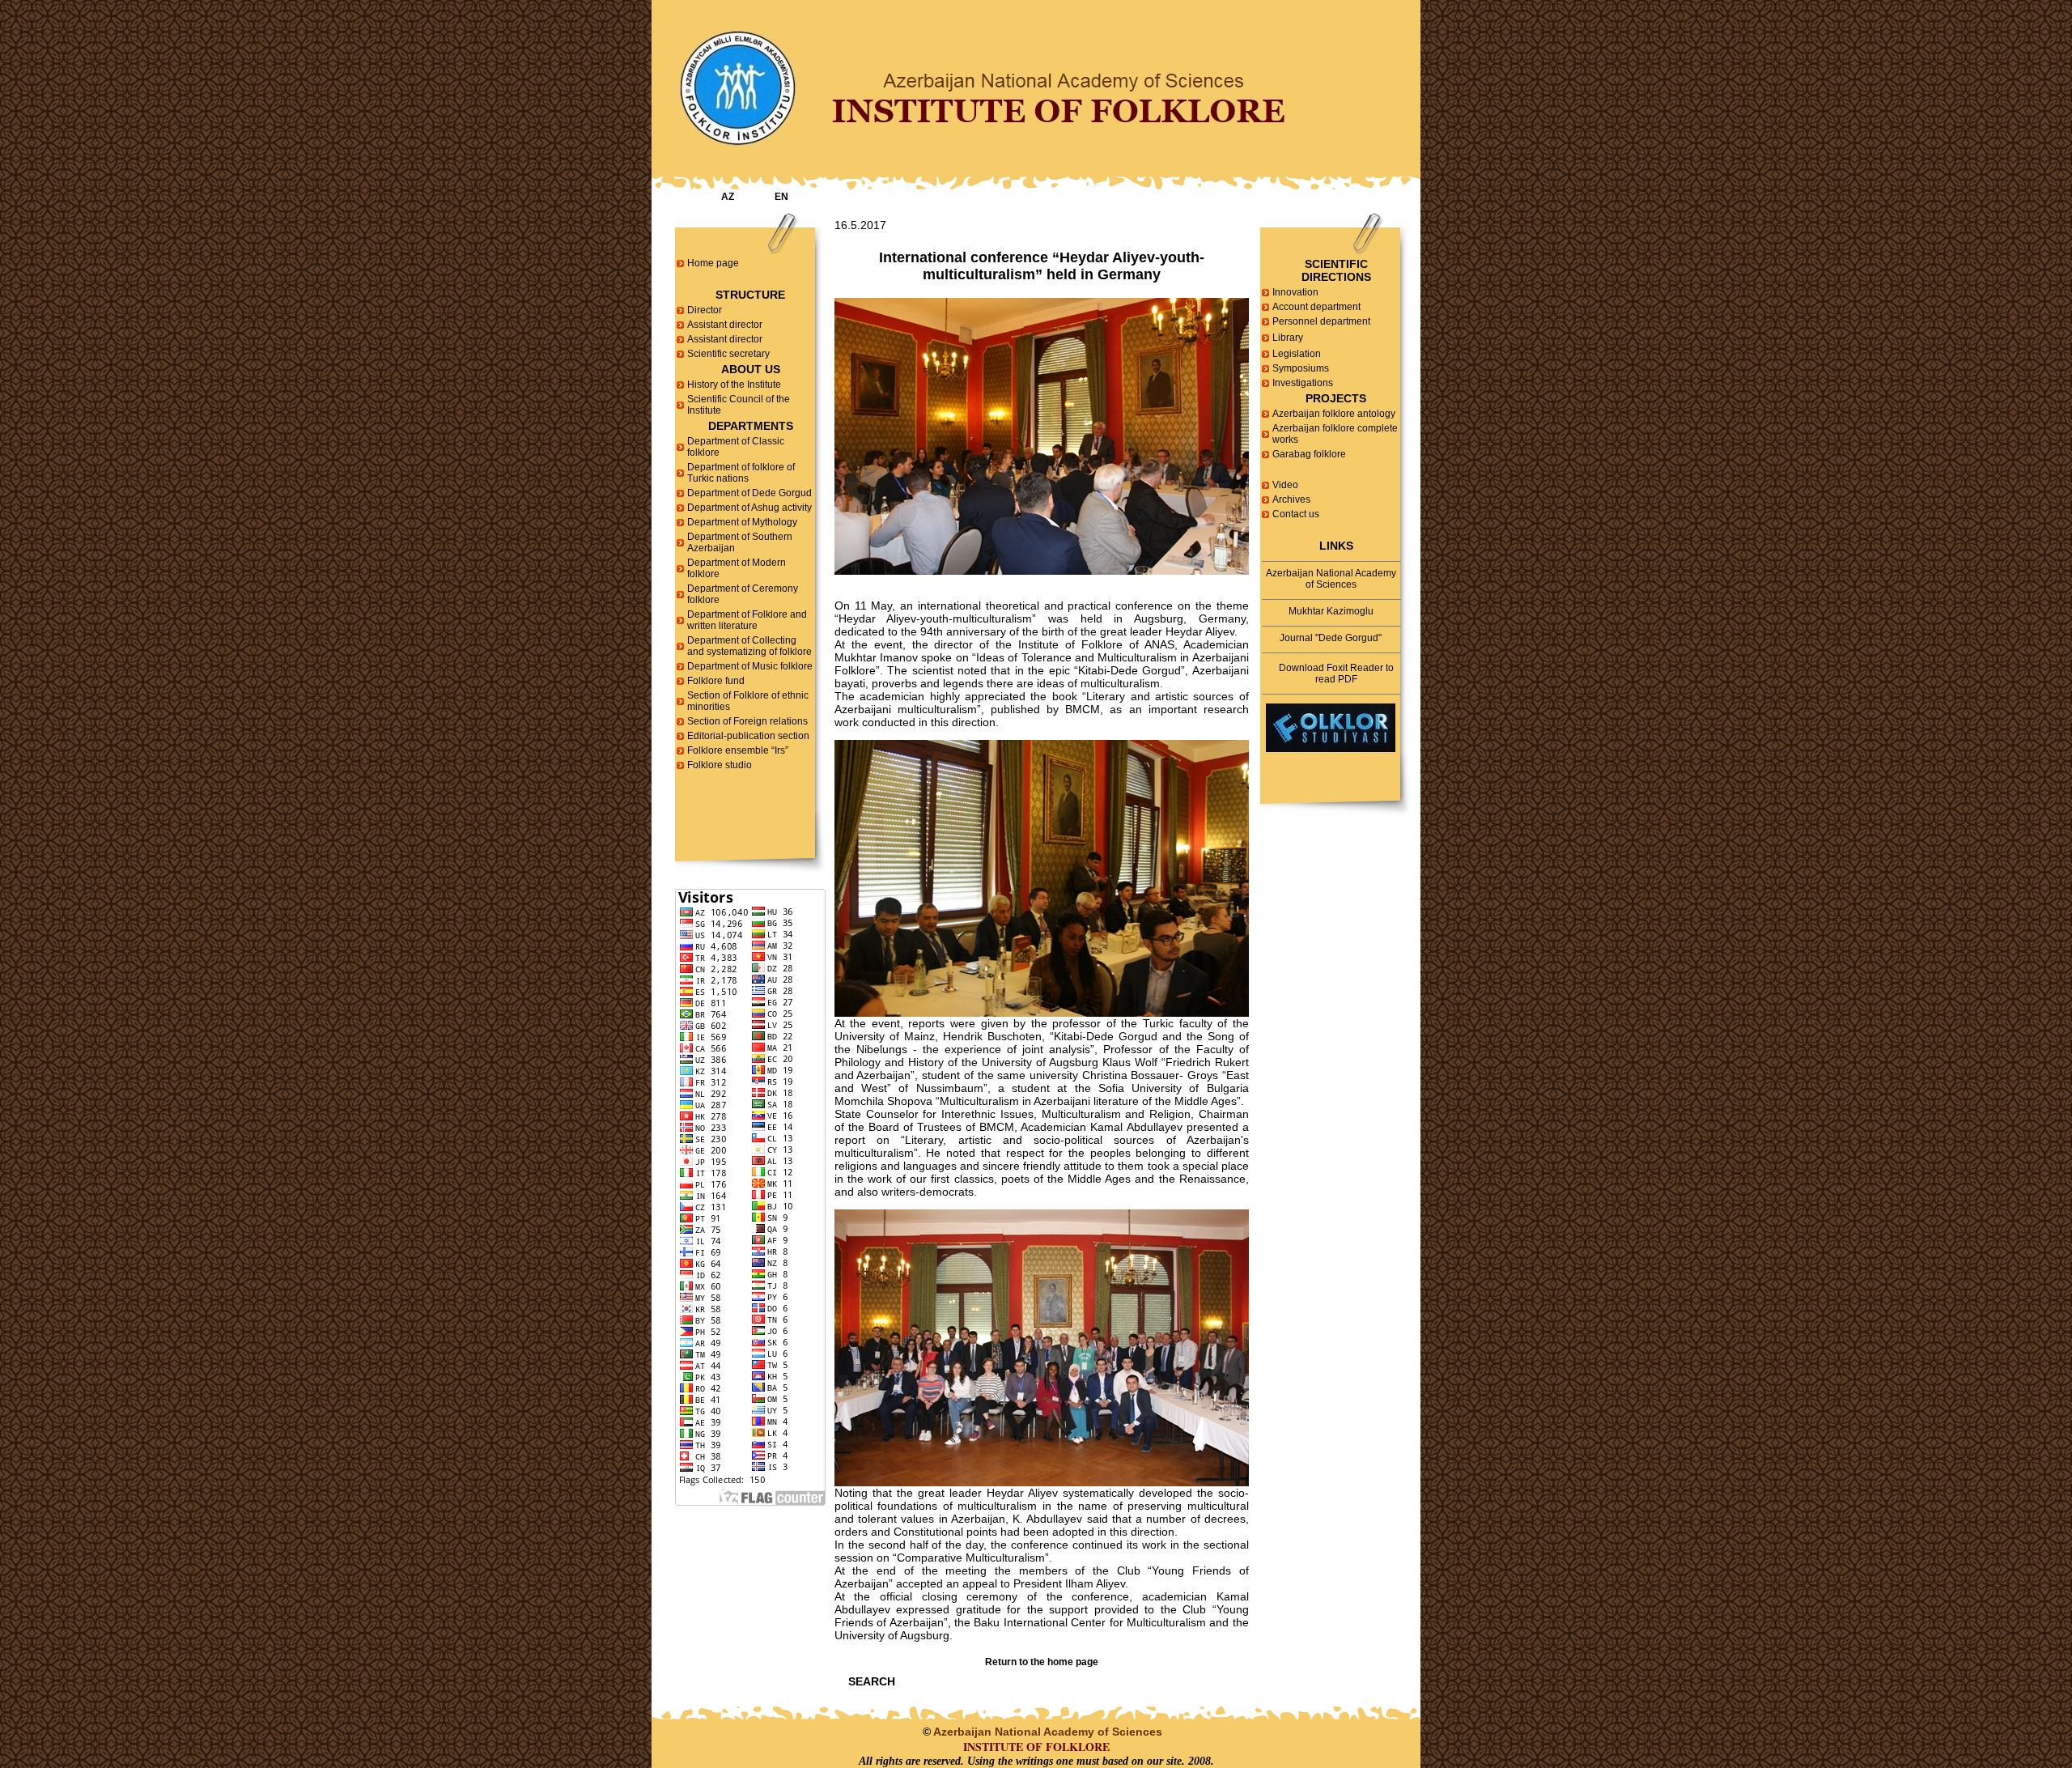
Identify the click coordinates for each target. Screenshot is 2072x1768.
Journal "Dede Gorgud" (1331, 638)
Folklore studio (720, 765)
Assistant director (725, 325)
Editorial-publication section (748, 736)
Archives (1291, 499)
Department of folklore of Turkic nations (741, 473)
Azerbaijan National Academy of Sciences (1331, 579)
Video (1285, 485)
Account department (1316, 307)
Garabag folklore (1309, 454)
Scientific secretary (728, 354)
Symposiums (1301, 368)
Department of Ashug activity (749, 508)
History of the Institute (734, 385)
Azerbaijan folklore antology (1334, 414)
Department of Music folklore (750, 666)
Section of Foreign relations (747, 721)
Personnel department (1321, 321)
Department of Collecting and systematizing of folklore (749, 646)
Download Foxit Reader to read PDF (1336, 674)
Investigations (1303, 383)
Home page (713, 263)
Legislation (1297, 354)
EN (781, 197)
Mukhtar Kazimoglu (1331, 611)
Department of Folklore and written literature (747, 620)
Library (1288, 338)
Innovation (1295, 292)
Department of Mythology (742, 522)
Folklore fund (716, 681)
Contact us (1296, 514)
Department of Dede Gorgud (749, 493)
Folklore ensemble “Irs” (738, 750)
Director (705, 310)
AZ (728, 197)
